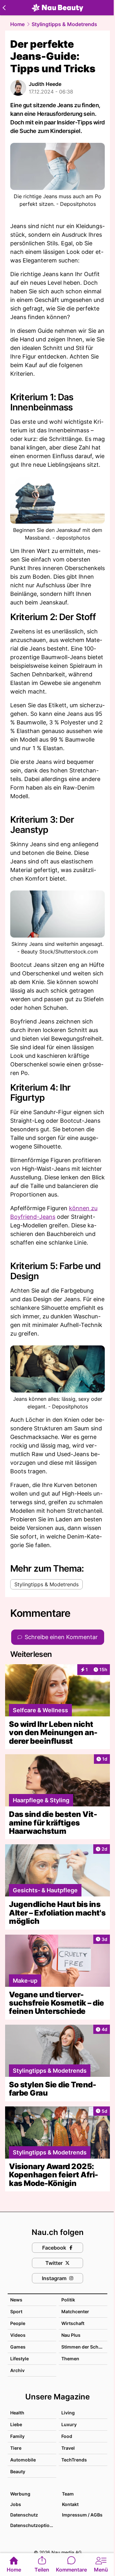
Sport (16, 2311)
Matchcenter (75, 2311)
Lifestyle (19, 2359)
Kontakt (70, 2504)
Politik (68, 2300)
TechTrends (74, 2460)
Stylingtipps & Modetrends (64, 24)
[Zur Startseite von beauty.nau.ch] (57, 8)
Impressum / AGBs (82, 2515)
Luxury (69, 2424)
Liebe (16, 2424)
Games (18, 2347)
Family (17, 2436)
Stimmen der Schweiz (85, 2347)
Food (67, 2436)
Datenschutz (24, 2515)
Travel (68, 2448)
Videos (18, 2335)
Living (68, 2413)
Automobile (23, 2460)
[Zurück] (4, 8)
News (16, 2300)
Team (68, 2494)
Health (17, 2413)
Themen (70, 2359)
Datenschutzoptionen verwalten (33, 2525)
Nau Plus (71, 2335)
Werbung (20, 2494)
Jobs (16, 2504)
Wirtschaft (73, 2323)
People (18, 2323)
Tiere (16, 2448)
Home (17, 24)
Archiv (17, 2370)
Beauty (18, 2471)
